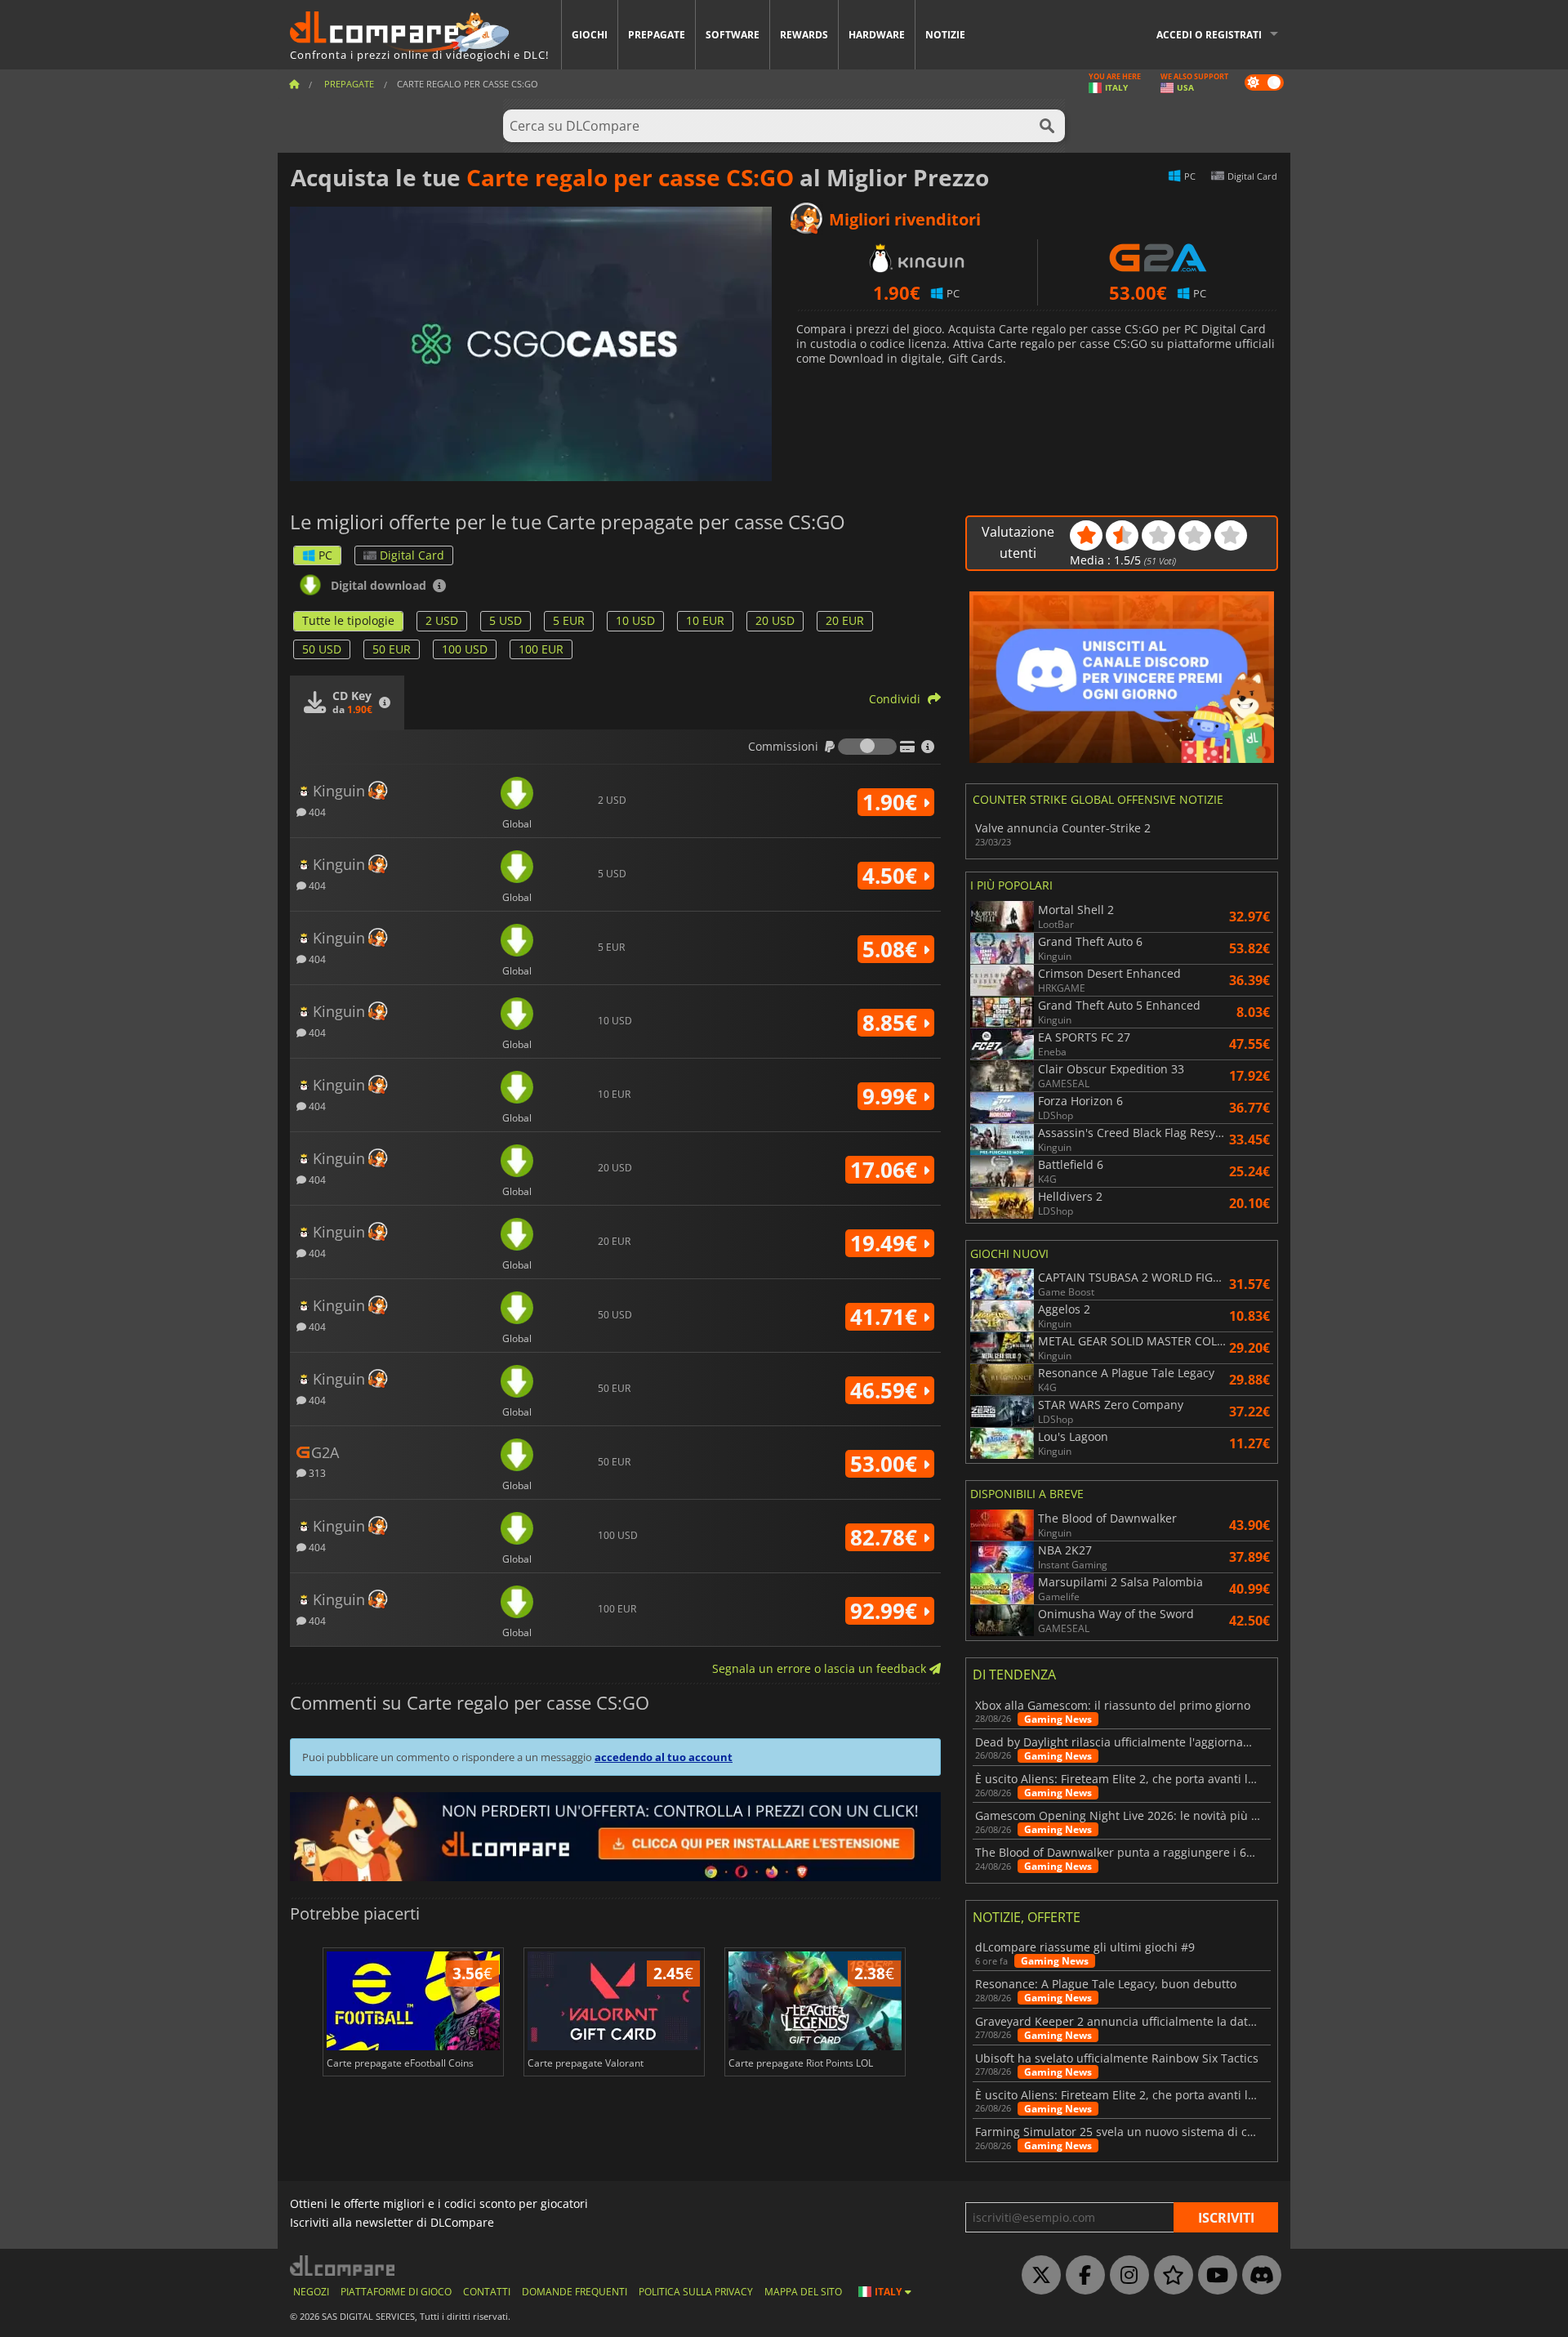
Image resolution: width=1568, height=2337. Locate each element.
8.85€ (893, 1023)
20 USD (775, 620)
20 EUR (845, 620)
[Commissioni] (867, 747)
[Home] (294, 84)
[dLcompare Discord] (1258, 2276)
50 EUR (392, 649)
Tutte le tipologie (348, 620)
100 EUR (541, 649)
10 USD (635, 620)
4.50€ (893, 876)
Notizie (945, 35)
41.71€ (886, 1317)
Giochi (590, 35)
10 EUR (705, 620)
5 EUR (569, 620)
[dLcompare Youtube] (1214, 2276)
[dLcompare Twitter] (1037, 2276)
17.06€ (886, 1170)
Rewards (804, 35)
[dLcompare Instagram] (1125, 2276)
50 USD (322, 649)
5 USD (506, 620)
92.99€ (886, 1611)
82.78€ (886, 1537)
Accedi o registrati (1209, 35)
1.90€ (893, 802)
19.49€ (886, 1243)
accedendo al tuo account (664, 1757)
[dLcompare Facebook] (1081, 2276)
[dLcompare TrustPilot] (1169, 2276)
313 (316, 1472)
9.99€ (893, 1096)
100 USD (465, 649)
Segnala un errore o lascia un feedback (821, 1668)
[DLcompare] (343, 2266)
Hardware (877, 35)
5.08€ (893, 949)
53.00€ (886, 1464)
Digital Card (412, 555)
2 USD (442, 620)
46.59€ (886, 1390)
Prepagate (657, 35)
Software (733, 35)
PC (325, 555)
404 (316, 812)
